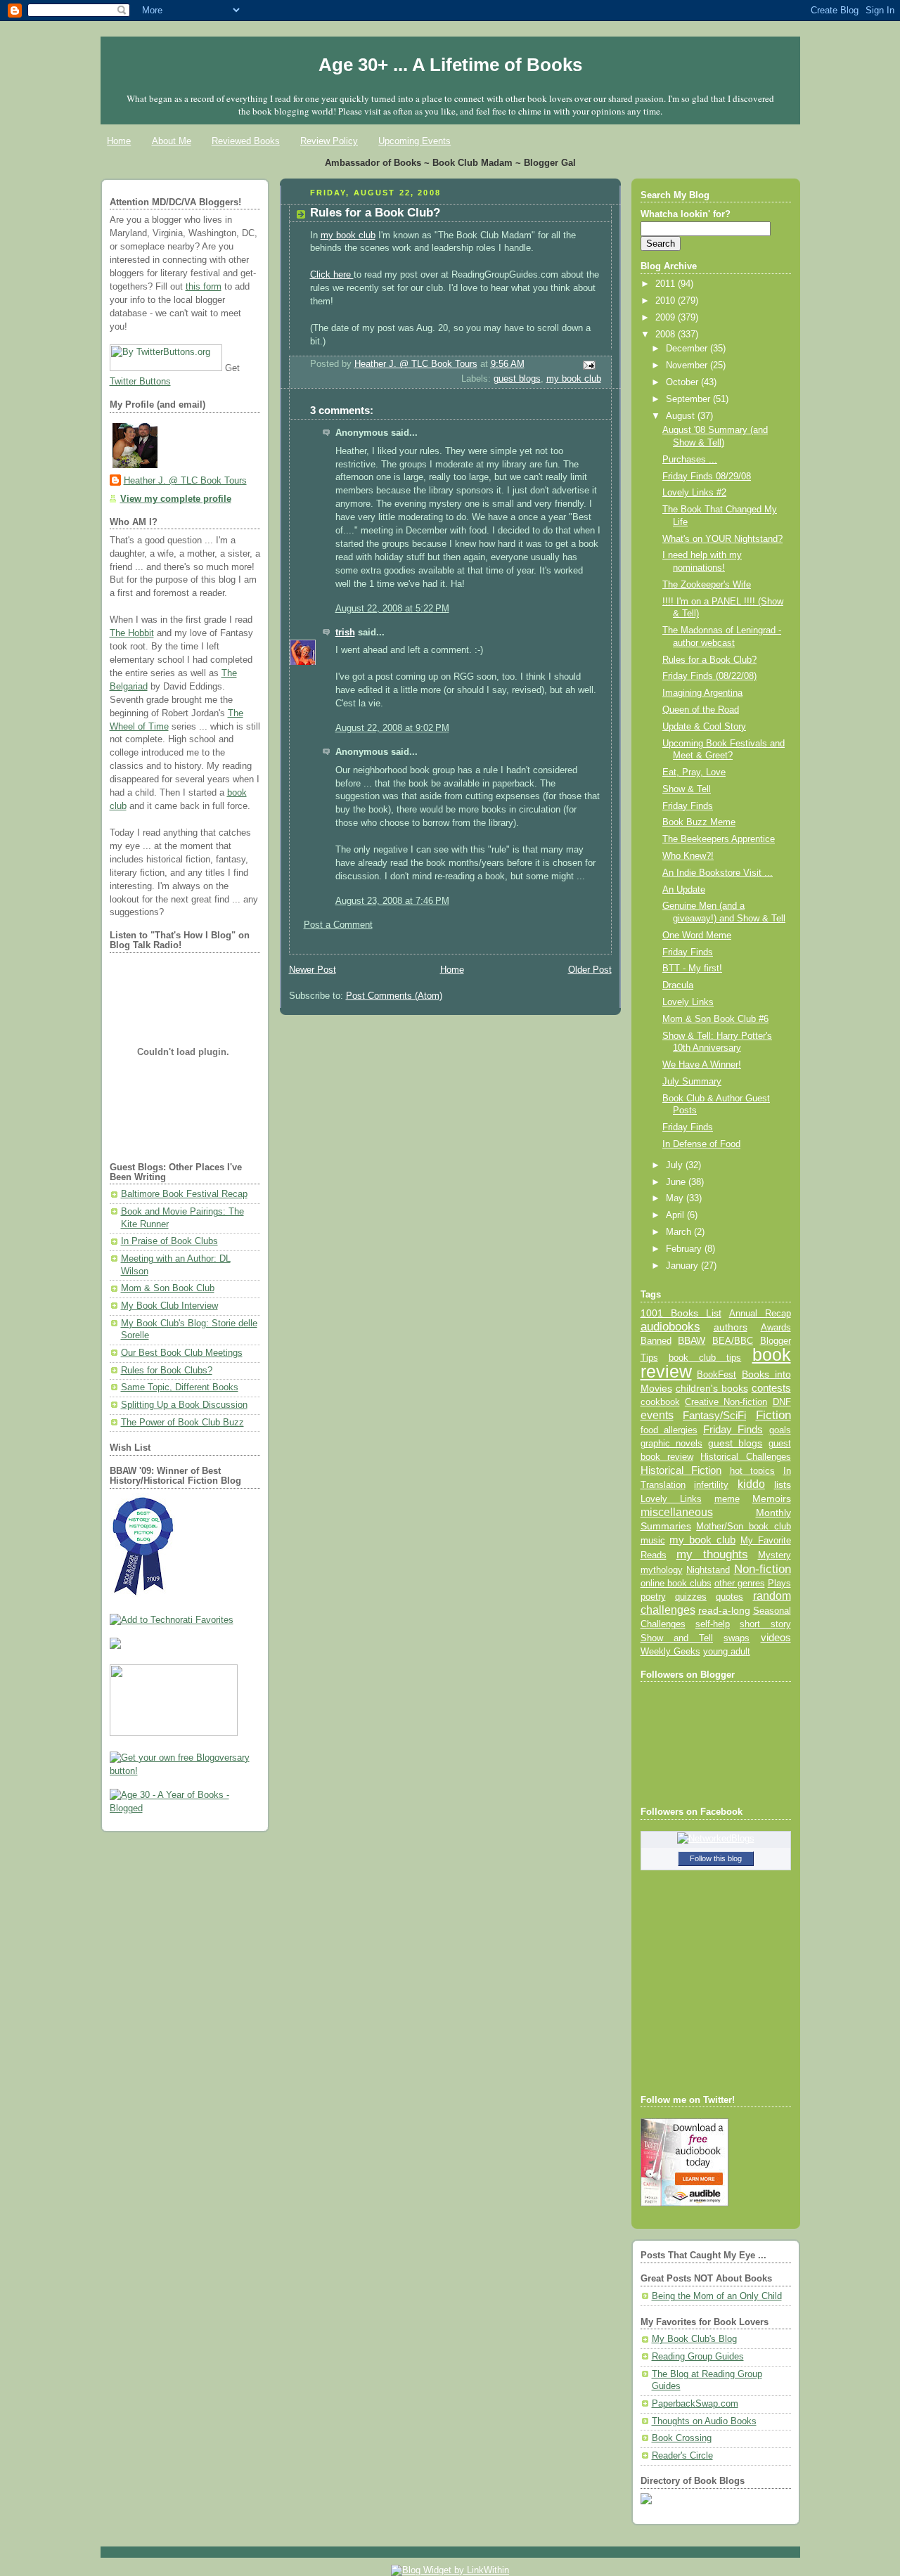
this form (204, 287)
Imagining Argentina (702, 693)
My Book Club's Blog (694, 2339)
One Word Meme (697, 936)
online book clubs (676, 1583)
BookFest (716, 1374)
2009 (667, 318)
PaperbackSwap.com (695, 2404)
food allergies (669, 1430)
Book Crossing (682, 2438)
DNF (782, 1402)
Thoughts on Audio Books (704, 2421)
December (688, 349)
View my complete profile (176, 499)
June (677, 1182)
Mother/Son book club (743, 1526)
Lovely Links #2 (694, 493)
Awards (776, 1327)
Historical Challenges (745, 1457)
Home (119, 141)
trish (345, 633)
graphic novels (671, 1443)
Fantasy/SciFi (714, 1416)
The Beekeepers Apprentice (719, 839)
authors (731, 1327)
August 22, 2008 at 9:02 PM (392, 728)
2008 (667, 335)
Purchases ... (690, 460)
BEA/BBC (733, 1341)
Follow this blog (716, 1858)
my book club (348, 235)
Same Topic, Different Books (180, 1387)
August (682, 416)
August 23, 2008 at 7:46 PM (392, 901)
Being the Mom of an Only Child (717, 2296)
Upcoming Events (414, 141)
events (657, 1415)
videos (776, 1638)
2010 (667, 301)
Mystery (774, 1555)
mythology (662, 1570)
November (688, 365)
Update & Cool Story (704, 727)
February (685, 1249)
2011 (667, 284)
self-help (713, 1624)
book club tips (705, 1358)
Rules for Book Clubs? (167, 1371)
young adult (727, 1651)
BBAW (692, 1341)
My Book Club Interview (169, 1306)
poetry (653, 1597)
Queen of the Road (701, 710)
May (676, 1198)
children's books (712, 1388)
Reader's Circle (682, 2456)
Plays (779, 1584)
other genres (740, 1584)
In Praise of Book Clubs (169, 1241)
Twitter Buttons (140, 382)
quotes (729, 1597)
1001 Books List (681, 1313)
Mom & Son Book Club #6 (715, 1019)
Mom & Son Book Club (168, 1288)
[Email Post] (588, 365)
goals (780, 1430)
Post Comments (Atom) (394, 996)
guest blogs (517, 379)
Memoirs (772, 1499)
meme (727, 1499)
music (653, 1541)
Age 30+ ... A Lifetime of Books (450, 65)
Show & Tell (687, 789)
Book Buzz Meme (699, 822)
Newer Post (313, 970)
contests (771, 1388)
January (683, 1266)
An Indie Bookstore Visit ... (718, 873)
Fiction (773, 1415)
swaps (737, 1638)
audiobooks (670, 1327)
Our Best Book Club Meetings (182, 1353)
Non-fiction (763, 1569)
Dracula (678, 985)
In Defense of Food (701, 1144)
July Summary (692, 1082)
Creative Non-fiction (726, 1402)
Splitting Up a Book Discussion (184, 1405)
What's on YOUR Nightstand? (722, 539)
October (683, 382)
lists (783, 1484)
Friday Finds (688, 806)
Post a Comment (338, 925)
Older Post (590, 970)
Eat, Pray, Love (694, 772)
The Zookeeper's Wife (707, 585)
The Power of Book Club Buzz (182, 1423)
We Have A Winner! (702, 1065)
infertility (711, 1485)
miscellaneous (677, 1512)
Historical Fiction (681, 1470)
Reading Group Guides (698, 2357)
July (676, 1165)
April (676, 1215)
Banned (656, 1341)
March (680, 1232)
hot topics (753, 1471)
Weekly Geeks (670, 1651)
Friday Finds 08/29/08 (707, 477)
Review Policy (329, 141)
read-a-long (724, 1610)
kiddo (751, 1484)
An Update (684, 890)
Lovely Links (688, 1002)
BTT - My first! (692, 969)
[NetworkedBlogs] (716, 1839)
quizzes (691, 1597)
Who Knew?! (688, 856)
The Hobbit (132, 633)
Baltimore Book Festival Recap (184, 1194)
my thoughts (712, 1554)
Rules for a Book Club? (709, 660)
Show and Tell (677, 1638)
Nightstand (708, 1570)
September (689, 399)
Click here (332, 275)
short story (765, 1624)
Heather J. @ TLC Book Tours (185, 481)
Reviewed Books (246, 141)
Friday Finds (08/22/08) (709, 676)
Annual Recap (760, 1313)
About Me (172, 141)
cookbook (660, 1402)
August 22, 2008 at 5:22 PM (392, 609)
